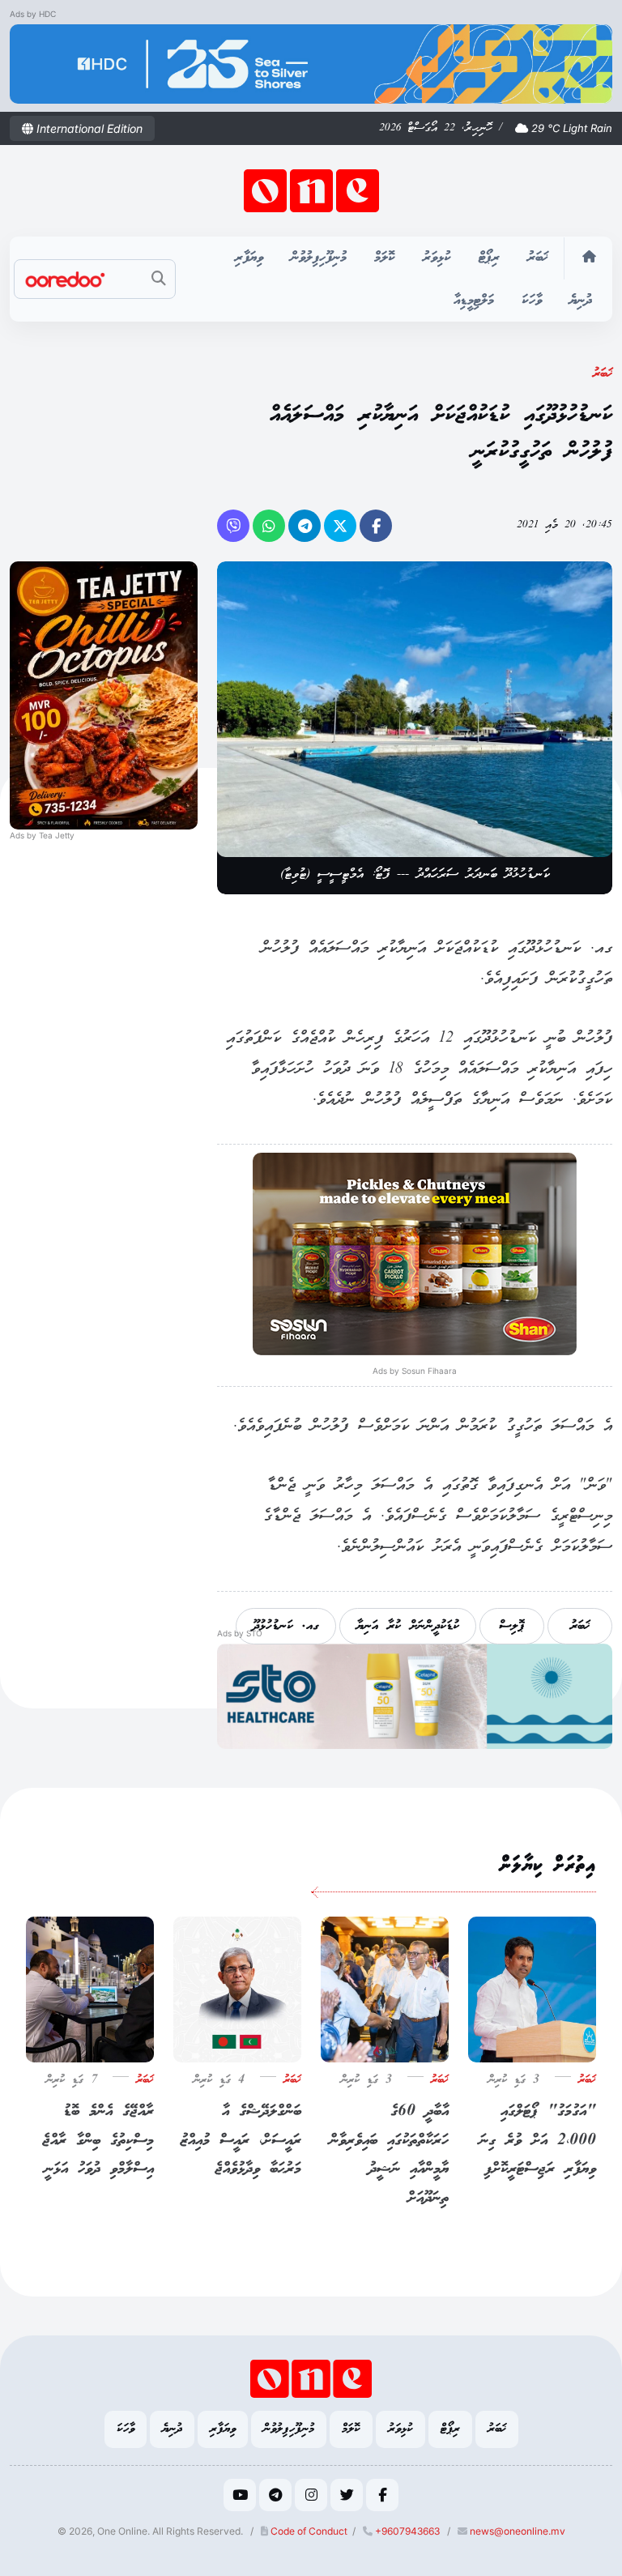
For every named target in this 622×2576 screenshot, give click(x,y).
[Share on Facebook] (376, 526)
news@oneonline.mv (518, 2531)
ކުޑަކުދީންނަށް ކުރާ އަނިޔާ (408, 1626)
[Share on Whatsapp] (269, 526)
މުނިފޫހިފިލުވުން (319, 258)
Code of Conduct (308, 2531)
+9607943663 (406, 2531)
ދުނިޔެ (581, 301)
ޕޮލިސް (512, 1626)
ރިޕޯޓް (489, 258)
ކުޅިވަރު (437, 258)
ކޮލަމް (385, 258)
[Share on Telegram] (305, 526)
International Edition (88, 128)
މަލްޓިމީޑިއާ (474, 301)
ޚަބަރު (538, 258)
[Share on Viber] (233, 526)
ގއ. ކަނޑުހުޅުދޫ (286, 1626)
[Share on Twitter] (340, 526)
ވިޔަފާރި (249, 258)
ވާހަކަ (532, 301)
